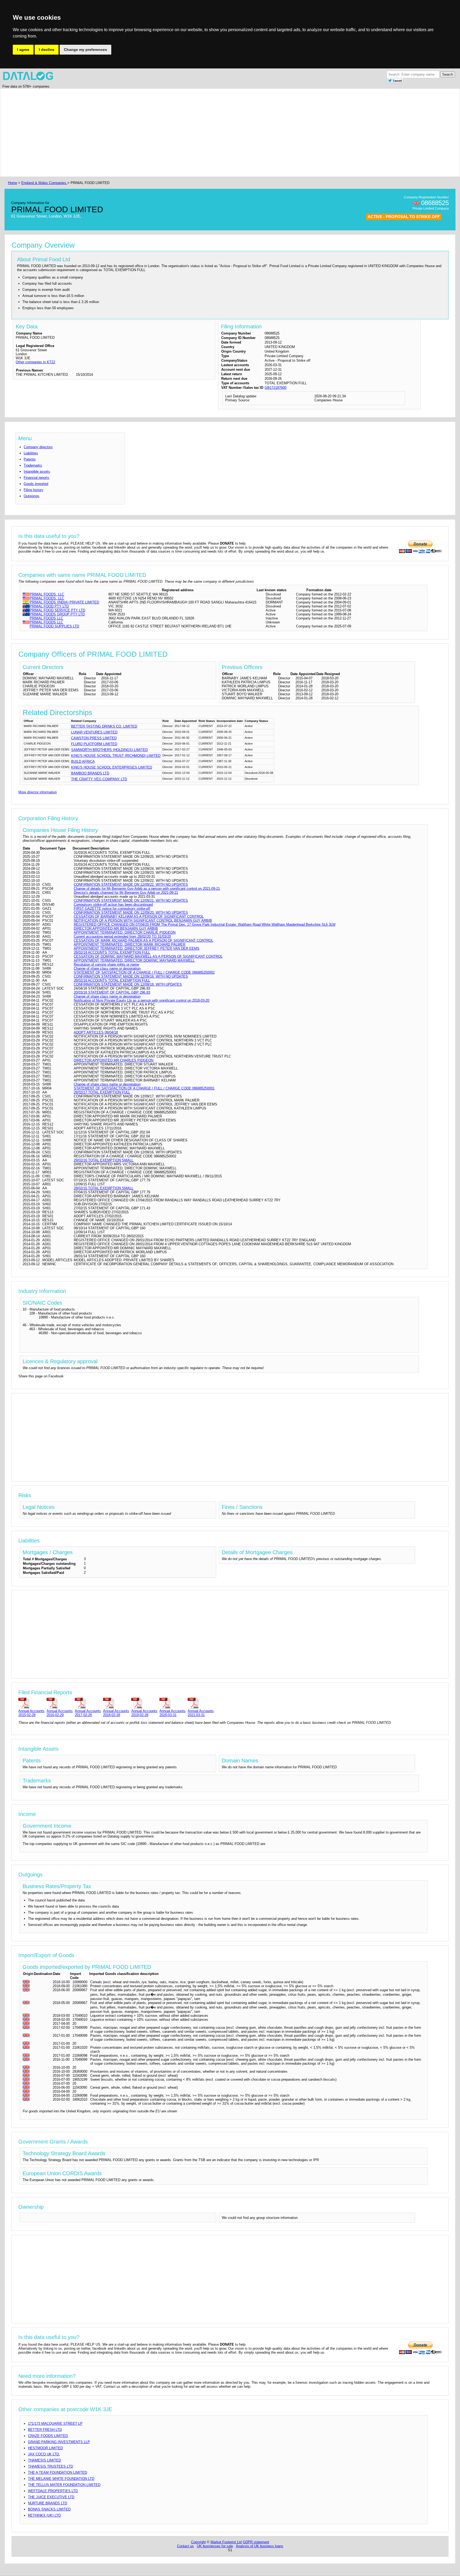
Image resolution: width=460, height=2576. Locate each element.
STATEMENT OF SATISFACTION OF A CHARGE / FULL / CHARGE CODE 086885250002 (144, 972)
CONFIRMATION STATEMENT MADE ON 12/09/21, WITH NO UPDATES (131, 901)
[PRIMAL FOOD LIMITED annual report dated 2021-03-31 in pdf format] (201, 1703)
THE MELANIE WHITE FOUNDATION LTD (61, 2479)
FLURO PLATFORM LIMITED (94, 744)
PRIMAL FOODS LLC (46, 618)
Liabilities (31, 453)
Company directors (38, 447)
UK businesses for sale (215, 2546)
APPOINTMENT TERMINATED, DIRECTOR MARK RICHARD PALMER (130, 944)
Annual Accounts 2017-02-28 (88, 1713)
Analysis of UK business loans (260, 2546)
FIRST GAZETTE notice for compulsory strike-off (112, 909)
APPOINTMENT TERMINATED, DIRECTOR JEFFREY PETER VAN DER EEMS (137, 948)
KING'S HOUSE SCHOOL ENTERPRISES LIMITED (112, 767)
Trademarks (33, 465)
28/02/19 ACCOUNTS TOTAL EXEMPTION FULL (112, 952)
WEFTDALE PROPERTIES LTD (53, 2491)
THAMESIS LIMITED (44, 2460)
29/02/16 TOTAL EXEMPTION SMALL (104, 1160)
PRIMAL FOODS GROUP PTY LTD (57, 614)
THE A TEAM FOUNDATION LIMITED (57, 2473)
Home (13, 183)
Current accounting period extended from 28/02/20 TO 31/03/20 (122, 936)
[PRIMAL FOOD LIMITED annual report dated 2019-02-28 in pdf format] (144, 1703)
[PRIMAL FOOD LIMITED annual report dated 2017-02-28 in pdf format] (88, 1703)
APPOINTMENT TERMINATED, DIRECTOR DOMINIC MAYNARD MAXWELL (134, 960)
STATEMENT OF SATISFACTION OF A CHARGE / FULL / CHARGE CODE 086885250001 (144, 1088)
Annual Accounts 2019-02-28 (144, 1713)
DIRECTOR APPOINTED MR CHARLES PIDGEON (114, 1060)
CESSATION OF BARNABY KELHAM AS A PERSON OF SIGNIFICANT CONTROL (139, 916)
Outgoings (32, 496)
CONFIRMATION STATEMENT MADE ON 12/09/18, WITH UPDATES (128, 984)
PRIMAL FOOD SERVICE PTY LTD (57, 610)
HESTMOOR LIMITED (45, 2448)
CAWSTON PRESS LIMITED (94, 738)
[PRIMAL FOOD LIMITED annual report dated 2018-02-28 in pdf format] (116, 1703)
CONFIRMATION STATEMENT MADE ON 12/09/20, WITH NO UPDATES (131, 913)
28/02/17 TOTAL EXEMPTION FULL (102, 1092)
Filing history (34, 490)
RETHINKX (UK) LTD (44, 2515)
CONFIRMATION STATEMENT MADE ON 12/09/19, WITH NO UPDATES (131, 976)
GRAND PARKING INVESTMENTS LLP (59, 2442)
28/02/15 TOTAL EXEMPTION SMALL (104, 1188)
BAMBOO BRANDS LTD (90, 773)
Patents (30, 459)
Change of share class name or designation (107, 968)
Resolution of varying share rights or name (106, 964)
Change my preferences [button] (85, 50)
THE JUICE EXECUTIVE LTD (51, 2497)
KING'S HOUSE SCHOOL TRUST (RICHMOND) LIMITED (116, 756)
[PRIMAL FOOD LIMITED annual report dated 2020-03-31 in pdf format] (172, 1703)
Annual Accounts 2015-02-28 (31, 1713)
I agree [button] (23, 50)
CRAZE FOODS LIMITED (48, 2436)
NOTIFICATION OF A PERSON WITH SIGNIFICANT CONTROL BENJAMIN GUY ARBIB (143, 920)
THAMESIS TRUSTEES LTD (50, 2466)
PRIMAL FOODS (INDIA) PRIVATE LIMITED (64, 602)
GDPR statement (256, 2542)
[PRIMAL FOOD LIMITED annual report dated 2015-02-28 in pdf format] (31, 1703)
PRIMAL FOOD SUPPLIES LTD (54, 626)
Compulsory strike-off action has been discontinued (113, 905)
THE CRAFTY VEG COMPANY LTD (99, 779)
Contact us (185, 2546)
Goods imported (36, 484)
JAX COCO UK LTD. (44, 2454)
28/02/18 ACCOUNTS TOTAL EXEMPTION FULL (112, 980)
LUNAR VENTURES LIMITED (94, 732)
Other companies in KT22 (35, 362)
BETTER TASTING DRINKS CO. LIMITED (104, 726)
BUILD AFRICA (83, 762)
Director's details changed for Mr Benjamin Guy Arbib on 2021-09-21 (126, 893)
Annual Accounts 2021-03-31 (201, 1713)
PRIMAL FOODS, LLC (47, 594)
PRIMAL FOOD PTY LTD (49, 606)
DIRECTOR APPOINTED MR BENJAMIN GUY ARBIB (116, 928)
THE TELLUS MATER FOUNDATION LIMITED (64, 2485)
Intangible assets (37, 471)
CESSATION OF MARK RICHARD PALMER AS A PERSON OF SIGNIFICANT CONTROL (143, 940)
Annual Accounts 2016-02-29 (60, 1713)
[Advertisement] (167, 133)
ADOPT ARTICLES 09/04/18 (96, 1032)
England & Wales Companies (44, 183)
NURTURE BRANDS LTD (48, 2503)
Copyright (198, 2542)
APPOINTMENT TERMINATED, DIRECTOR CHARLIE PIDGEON (125, 932)
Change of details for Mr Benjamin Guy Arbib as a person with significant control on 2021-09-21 (147, 889)
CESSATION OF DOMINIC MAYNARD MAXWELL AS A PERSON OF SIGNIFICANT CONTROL (148, 956)
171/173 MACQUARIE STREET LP (55, 2424)
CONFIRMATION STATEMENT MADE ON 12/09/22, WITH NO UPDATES (131, 885)
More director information (38, 792)
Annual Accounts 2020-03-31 (172, 1713)
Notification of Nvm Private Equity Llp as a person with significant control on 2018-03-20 (141, 1000)
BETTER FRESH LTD (45, 2430)
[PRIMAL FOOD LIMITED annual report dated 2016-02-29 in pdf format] (60, 1703)
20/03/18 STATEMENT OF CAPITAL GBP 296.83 (112, 992)
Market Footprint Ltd (226, 2542)
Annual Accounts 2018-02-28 (116, 1713)
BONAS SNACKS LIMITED (49, 2509)
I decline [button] (47, 50)
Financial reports (36, 478)
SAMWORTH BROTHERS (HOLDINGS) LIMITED (109, 750)
